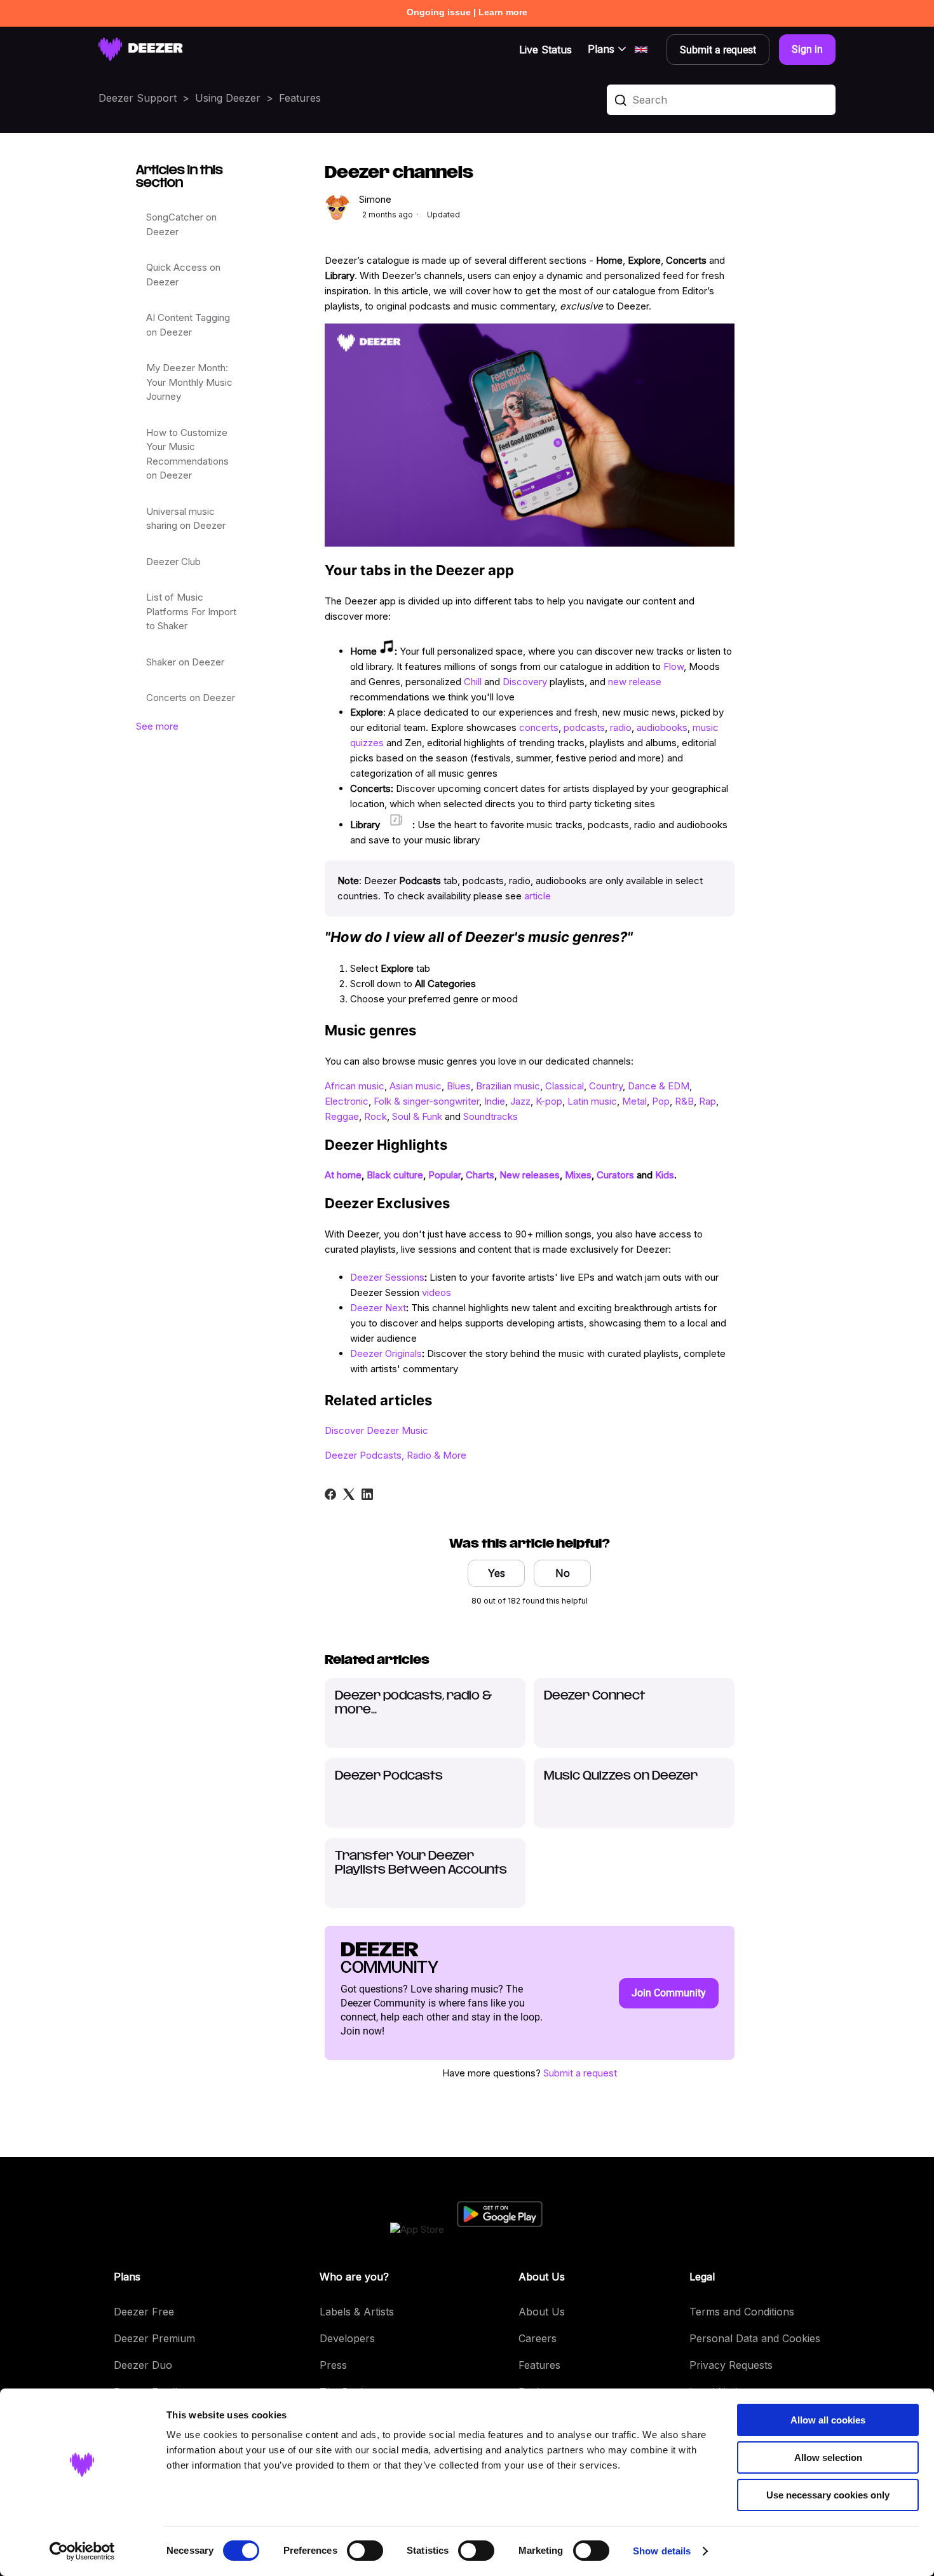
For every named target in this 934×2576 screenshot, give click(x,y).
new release (635, 682)
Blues (459, 1086)
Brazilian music (508, 1086)
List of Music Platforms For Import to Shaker (191, 611)
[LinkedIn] (367, 1494)
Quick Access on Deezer (183, 275)
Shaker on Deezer (185, 662)
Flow (673, 666)
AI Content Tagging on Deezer (188, 325)
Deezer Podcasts (389, 1776)
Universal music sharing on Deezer (186, 519)
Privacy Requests (731, 2365)
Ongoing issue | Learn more (467, 12)
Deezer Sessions (387, 1277)
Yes (497, 1573)
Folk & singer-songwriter (426, 1101)
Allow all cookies (828, 2420)
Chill (473, 682)
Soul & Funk (417, 1116)
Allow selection (828, 2457)
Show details (662, 2551)
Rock (376, 1116)
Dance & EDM (659, 1086)
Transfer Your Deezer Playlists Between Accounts (421, 1864)
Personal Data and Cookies (755, 2338)
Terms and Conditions (742, 2312)
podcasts (584, 727)
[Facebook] (330, 1494)
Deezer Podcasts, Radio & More (396, 1455)
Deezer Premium (154, 2338)
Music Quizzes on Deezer (621, 1776)
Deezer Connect (594, 1696)
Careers (538, 2338)
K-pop (549, 1101)
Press (333, 2365)
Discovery (525, 682)
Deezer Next (378, 1308)
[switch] (365, 2551)
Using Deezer (228, 98)
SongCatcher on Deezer (181, 224)
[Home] (141, 49)
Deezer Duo (143, 2365)
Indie (495, 1101)
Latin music (592, 1101)
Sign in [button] (807, 49)
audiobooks (662, 727)
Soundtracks (491, 1116)
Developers (347, 2338)
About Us (542, 2312)
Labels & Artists (357, 2312)
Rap (707, 1101)
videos (437, 1292)
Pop (661, 1101)
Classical (565, 1086)
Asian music (416, 1086)
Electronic (347, 1101)
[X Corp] (349, 1494)
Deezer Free (144, 2312)
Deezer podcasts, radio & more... (413, 1703)
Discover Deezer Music (376, 1430)
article (536, 896)
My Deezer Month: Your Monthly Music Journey (189, 382)
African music (355, 1086)
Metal (634, 1101)
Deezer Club (173, 562)
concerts (539, 727)
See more (157, 726)
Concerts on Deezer (191, 698)
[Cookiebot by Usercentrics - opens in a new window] (82, 2551)
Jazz (520, 1101)
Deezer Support (138, 98)
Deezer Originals (386, 1353)
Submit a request (580, 2073)
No (563, 1573)
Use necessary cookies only (828, 2495)
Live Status (545, 50)
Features (300, 98)
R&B (684, 1101)
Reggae (342, 1116)
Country (606, 1086)
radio (621, 727)
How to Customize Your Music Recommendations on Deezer (187, 454)
